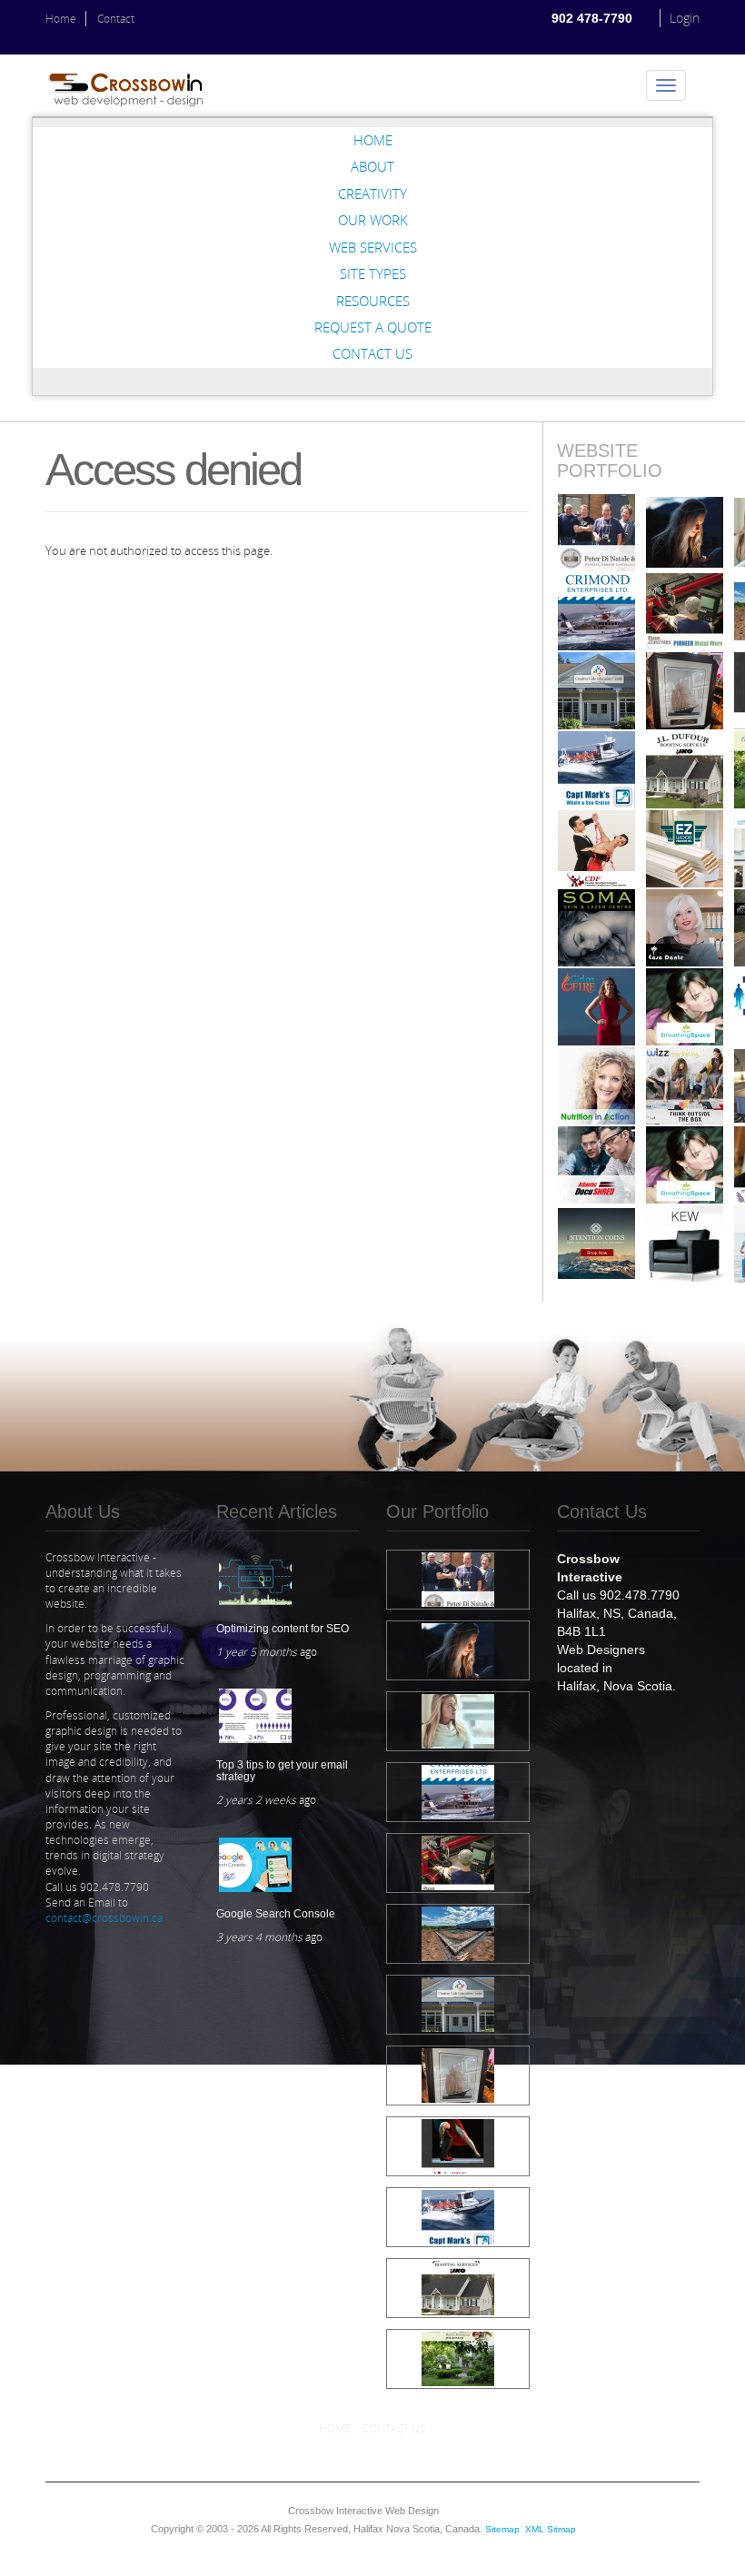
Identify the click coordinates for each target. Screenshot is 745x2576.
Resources (373, 301)
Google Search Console (276, 1914)
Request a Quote (373, 327)
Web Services (373, 247)
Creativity (372, 193)
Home (61, 19)
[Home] (133, 85)
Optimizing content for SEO (283, 1629)
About (372, 166)
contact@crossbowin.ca (104, 1918)
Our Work (373, 220)
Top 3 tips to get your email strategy (282, 1771)
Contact (116, 19)
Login (685, 18)
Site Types (373, 273)
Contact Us (372, 353)
